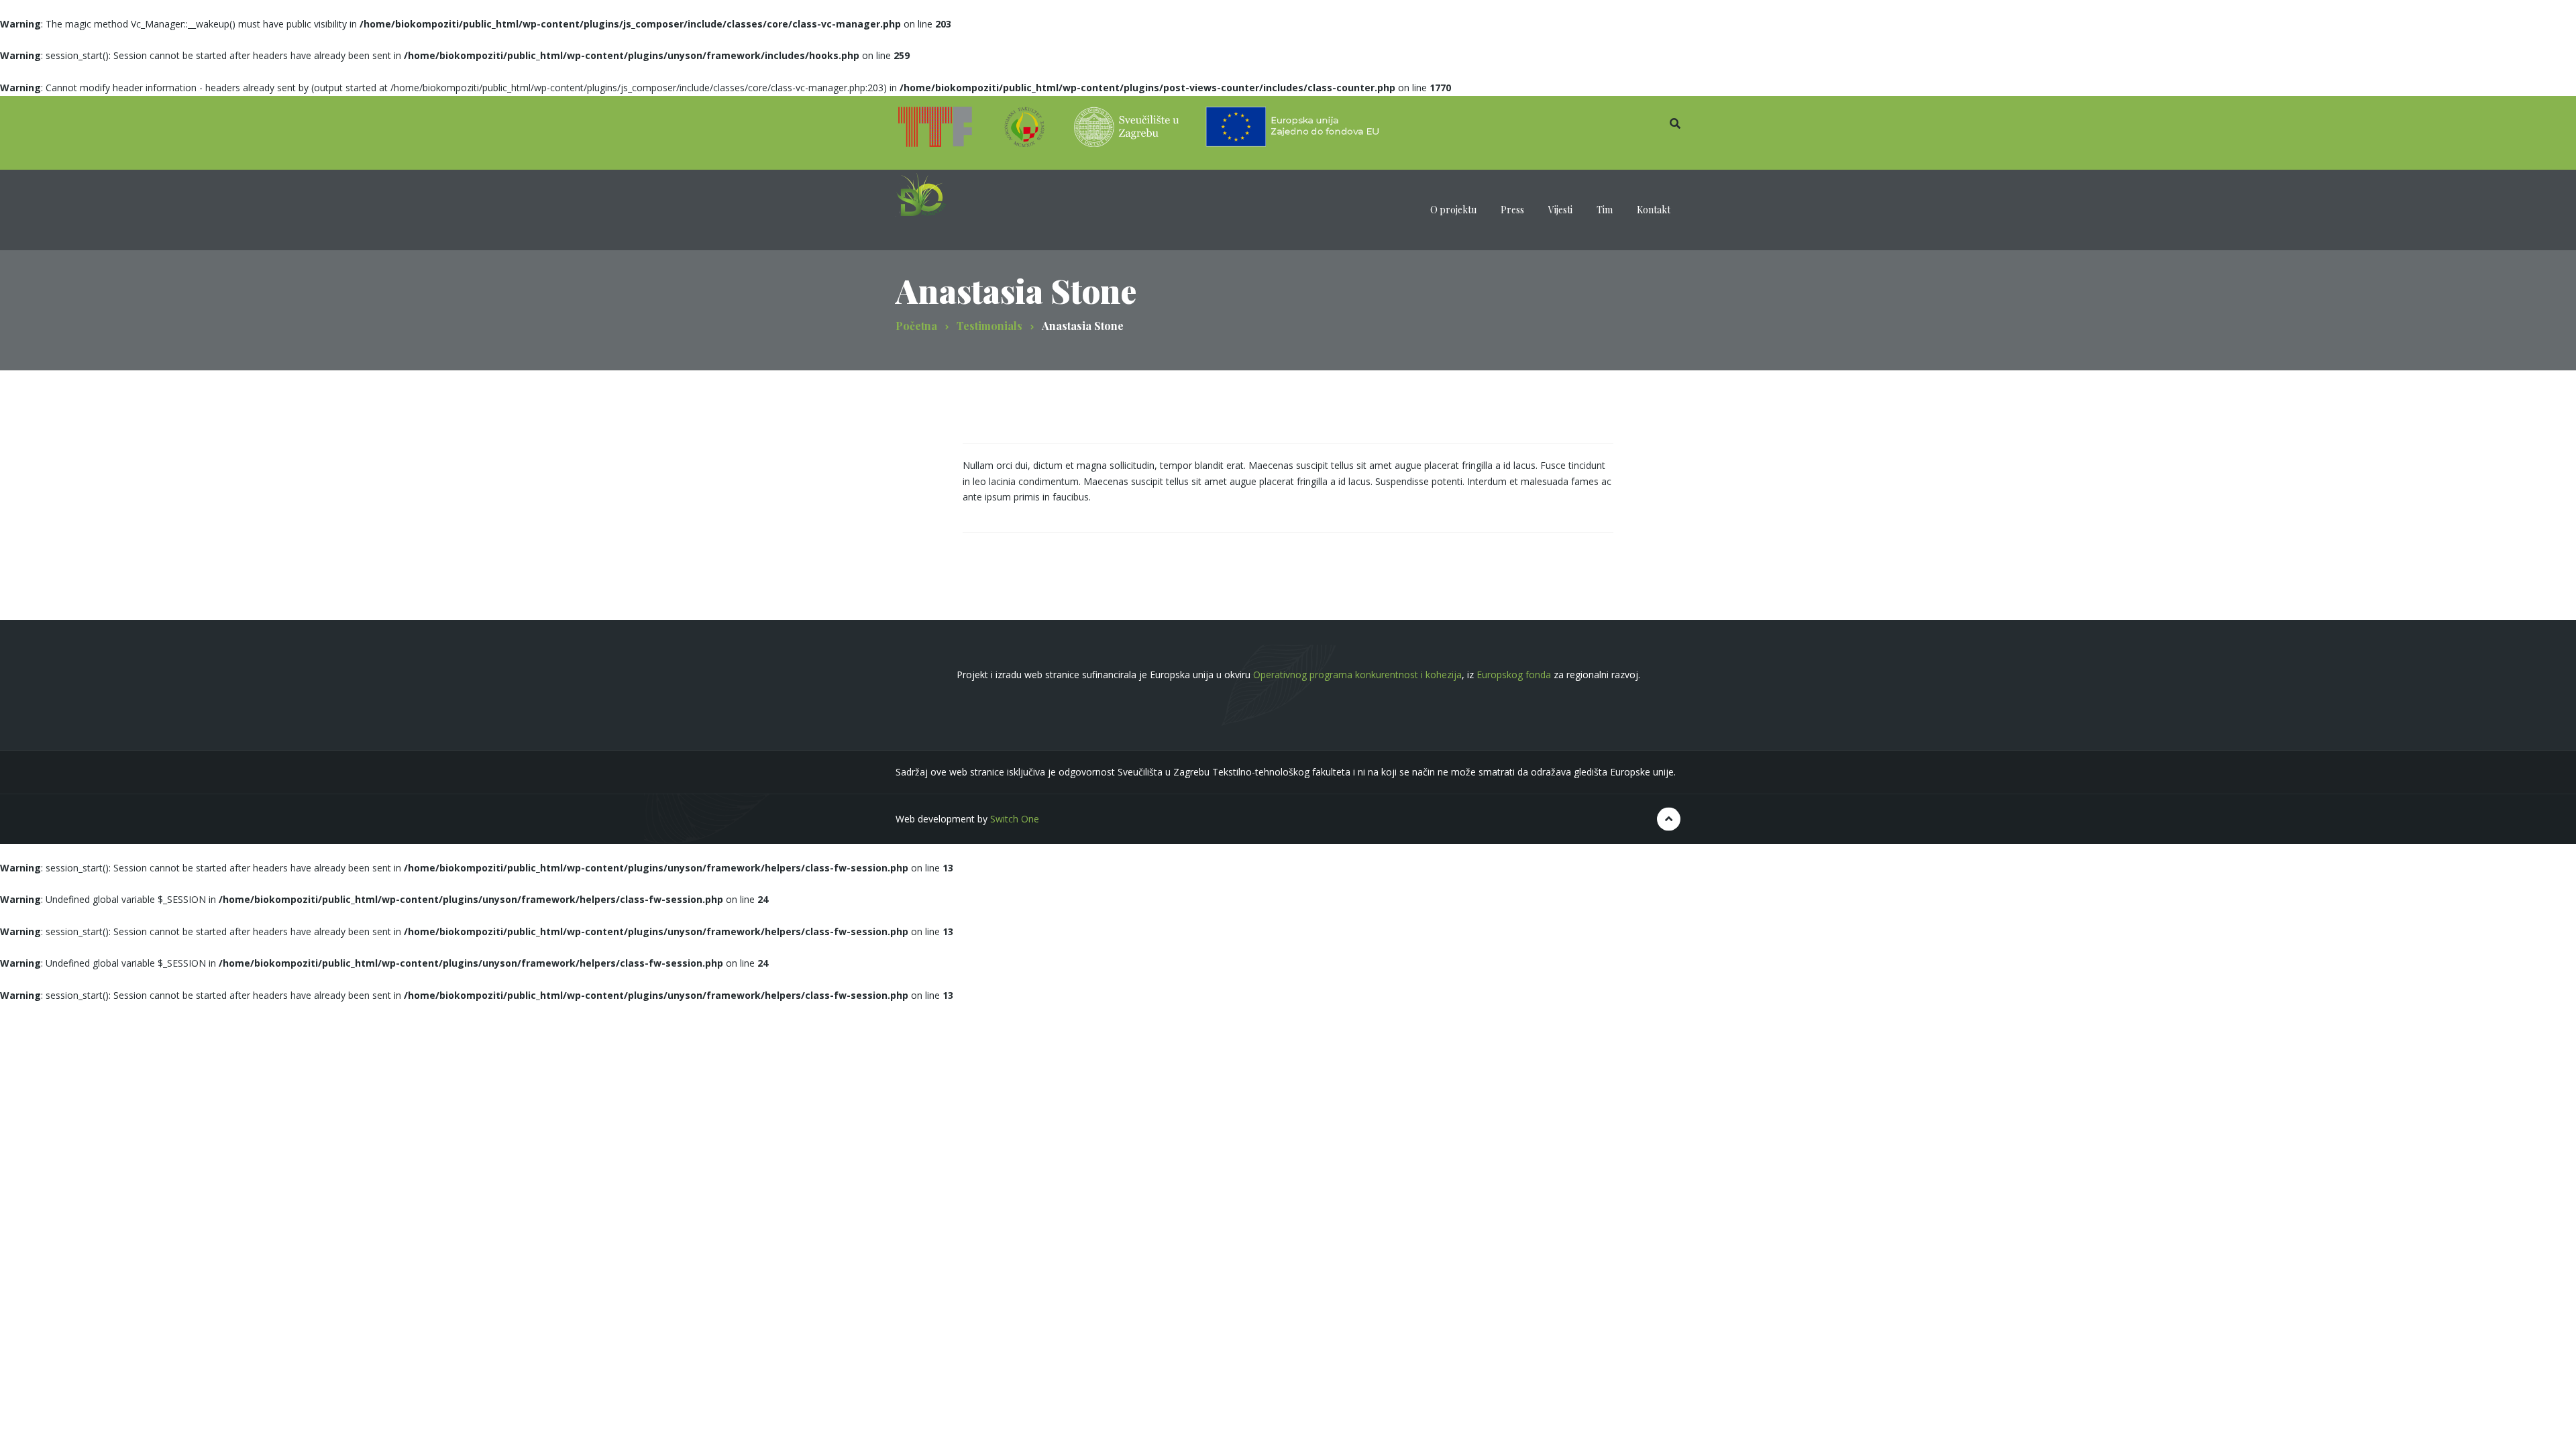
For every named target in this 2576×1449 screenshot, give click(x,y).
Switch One (1015, 819)
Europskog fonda (1514, 675)
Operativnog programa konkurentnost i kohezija (1357, 675)
